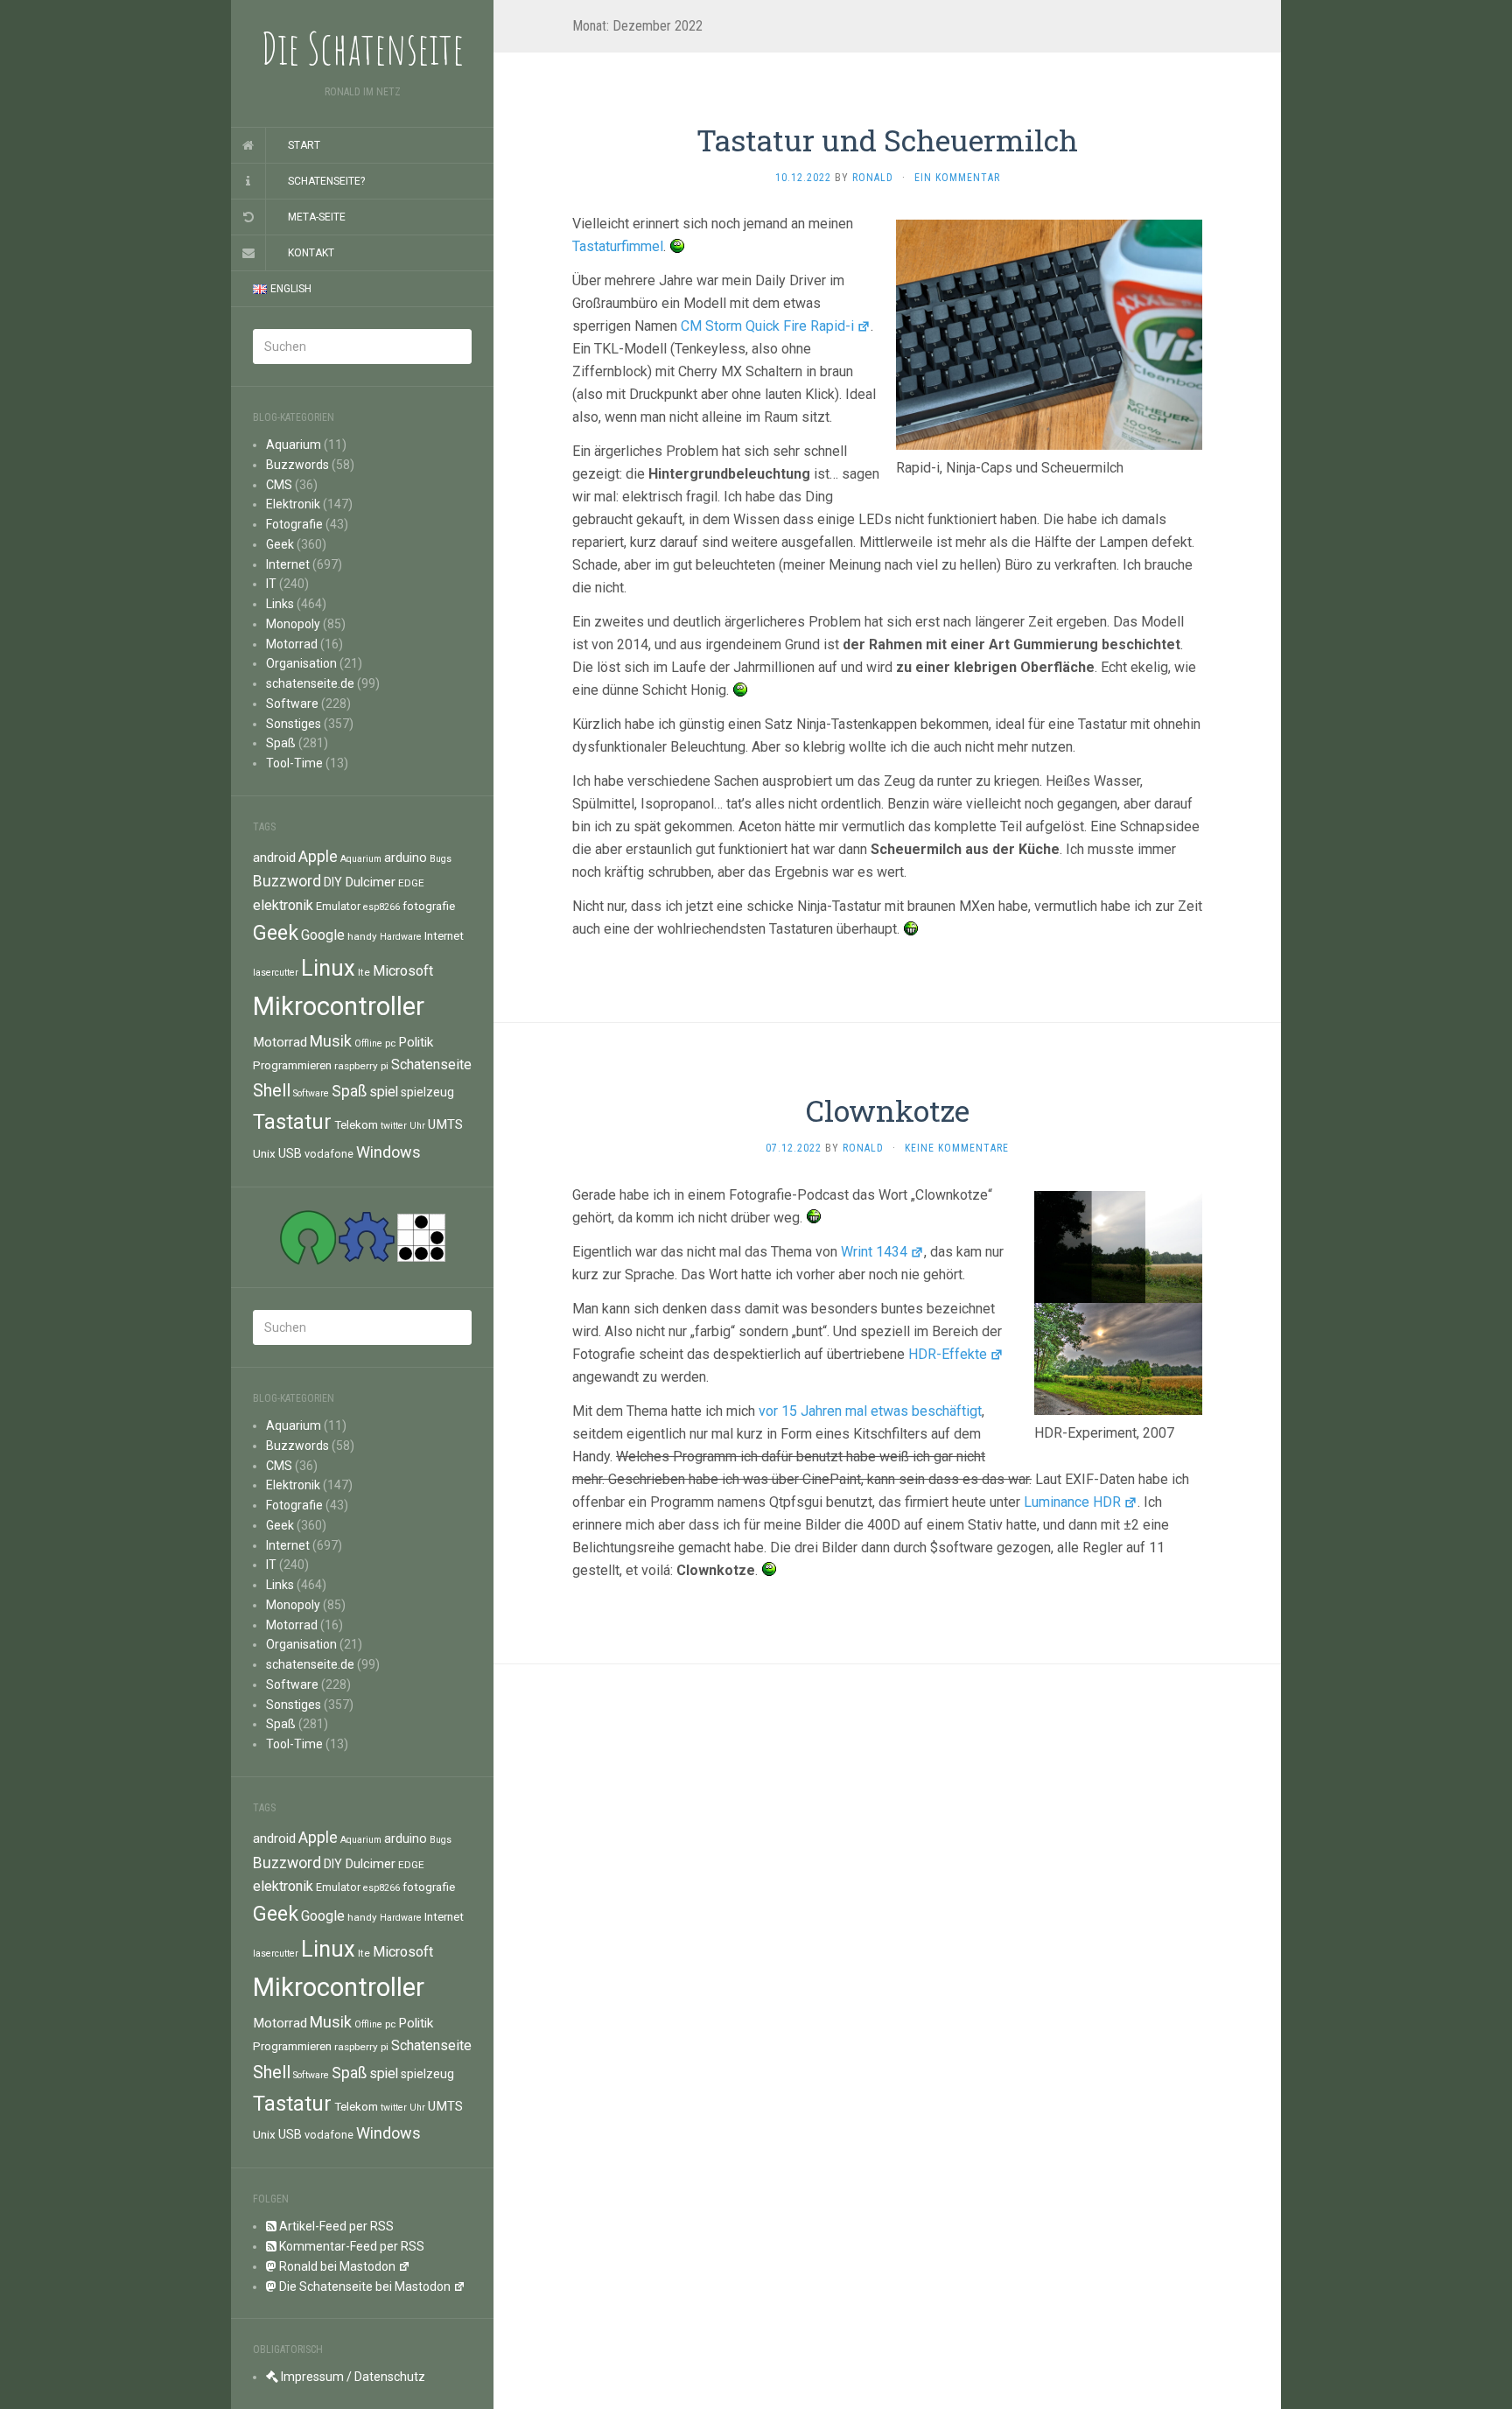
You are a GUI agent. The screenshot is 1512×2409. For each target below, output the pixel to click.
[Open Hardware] (367, 1236)
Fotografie (294, 524)
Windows (388, 1152)
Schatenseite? (326, 181)
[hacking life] (421, 1236)
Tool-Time (294, 763)
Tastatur (292, 1122)
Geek (280, 544)
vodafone (329, 1154)
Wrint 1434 (874, 1252)
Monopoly (293, 624)
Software (292, 704)
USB (290, 1153)
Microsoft (403, 971)
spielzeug (427, 1092)
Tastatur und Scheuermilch (887, 140)
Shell (272, 1090)
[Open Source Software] (308, 1236)
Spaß (281, 743)
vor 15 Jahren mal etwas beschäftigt (870, 1411)
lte (364, 972)
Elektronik (293, 504)
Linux (328, 968)
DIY (333, 882)
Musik (331, 1041)
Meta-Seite (317, 217)
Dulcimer (370, 882)
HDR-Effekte (948, 1354)
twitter (394, 1126)
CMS (279, 485)
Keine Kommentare (957, 1148)
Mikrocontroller (339, 1006)
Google (323, 935)
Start (304, 145)
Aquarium (294, 445)
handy (362, 936)
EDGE (411, 883)
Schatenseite (431, 1064)
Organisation (301, 663)
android (274, 858)
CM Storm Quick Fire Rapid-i (767, 326)
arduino (406, 858)
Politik (416, 1042)
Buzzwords (297, 465)
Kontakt (311, 253)
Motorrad (292, 644)
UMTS (445, 1124)
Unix (264, 1153)
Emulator (338, 906)
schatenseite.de (310, 683)
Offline (368, 1043)
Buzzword (287, 881)
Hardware (401, 937)
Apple (318, 857)
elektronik (283, 905)
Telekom (356, 1124)
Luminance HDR (1072, 1502)
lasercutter (276, 973)
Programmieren (292, 1065)
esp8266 (381, 907)
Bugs (441, 859)
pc (390, 1043)
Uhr (417, 1126)
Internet (288, 564)
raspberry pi (361, 1066)
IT (271, 584)
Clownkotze (888, 1110)
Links (280, 604)
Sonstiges (294, 724)
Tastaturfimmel (618, 246)
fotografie (429, 906)
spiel (384, 1092)
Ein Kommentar (957, 178)
